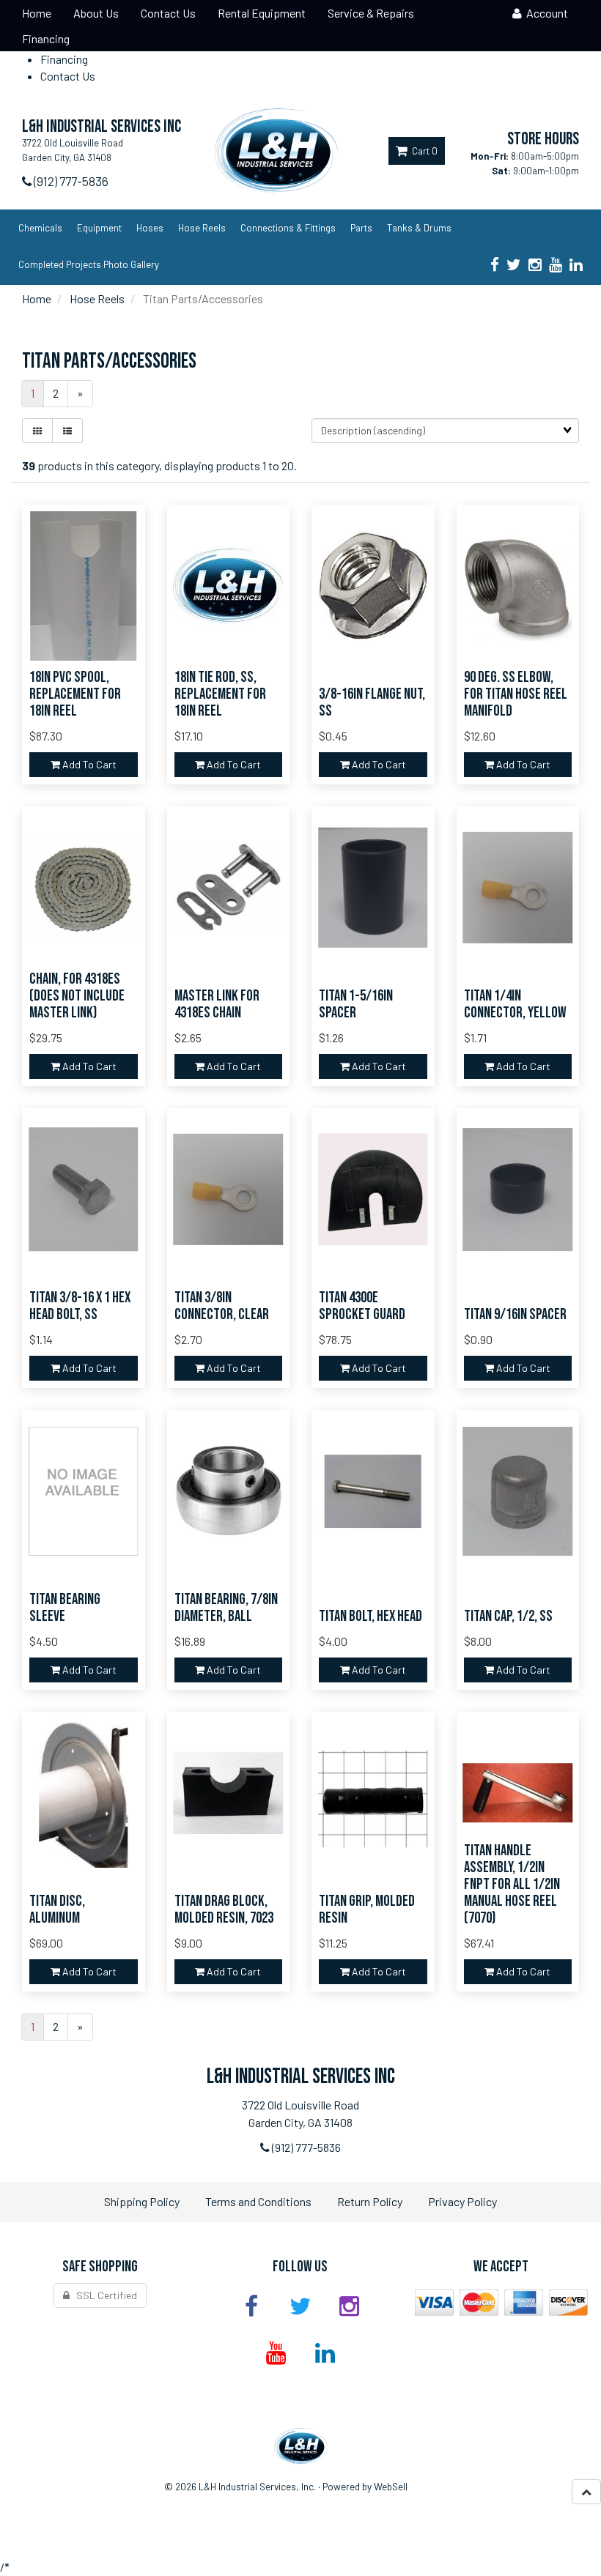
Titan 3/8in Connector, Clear (222, 1306)
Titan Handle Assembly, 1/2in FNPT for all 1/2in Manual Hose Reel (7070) (512, 1884)
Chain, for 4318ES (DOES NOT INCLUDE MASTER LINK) (77, 996)
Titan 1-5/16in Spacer (356, 1004)
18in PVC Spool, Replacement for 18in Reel (75, 694)
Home (37, 298)
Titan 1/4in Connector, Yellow (515, 1004)
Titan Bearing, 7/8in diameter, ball (226, 1608)
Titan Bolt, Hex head (370, 1616)
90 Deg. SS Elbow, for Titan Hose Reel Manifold (516, 694)
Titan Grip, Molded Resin (367, 1909)
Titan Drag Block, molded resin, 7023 (224, 1909)
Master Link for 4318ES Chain (217, 1004)
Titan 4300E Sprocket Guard (362, 1306)
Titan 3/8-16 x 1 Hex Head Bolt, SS (80, 1306)
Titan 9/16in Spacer (515, 1314)
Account (545, 13)
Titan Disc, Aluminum (57, 1909)
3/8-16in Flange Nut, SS (372, 702)
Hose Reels (97, 298)
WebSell (391, 2486)
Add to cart (88, 764)
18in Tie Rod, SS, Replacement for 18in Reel (220, 694)
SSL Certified (103, 2295)
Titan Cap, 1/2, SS (508, 1616)
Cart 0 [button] (423, 151)
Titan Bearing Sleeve (65, 1608)
